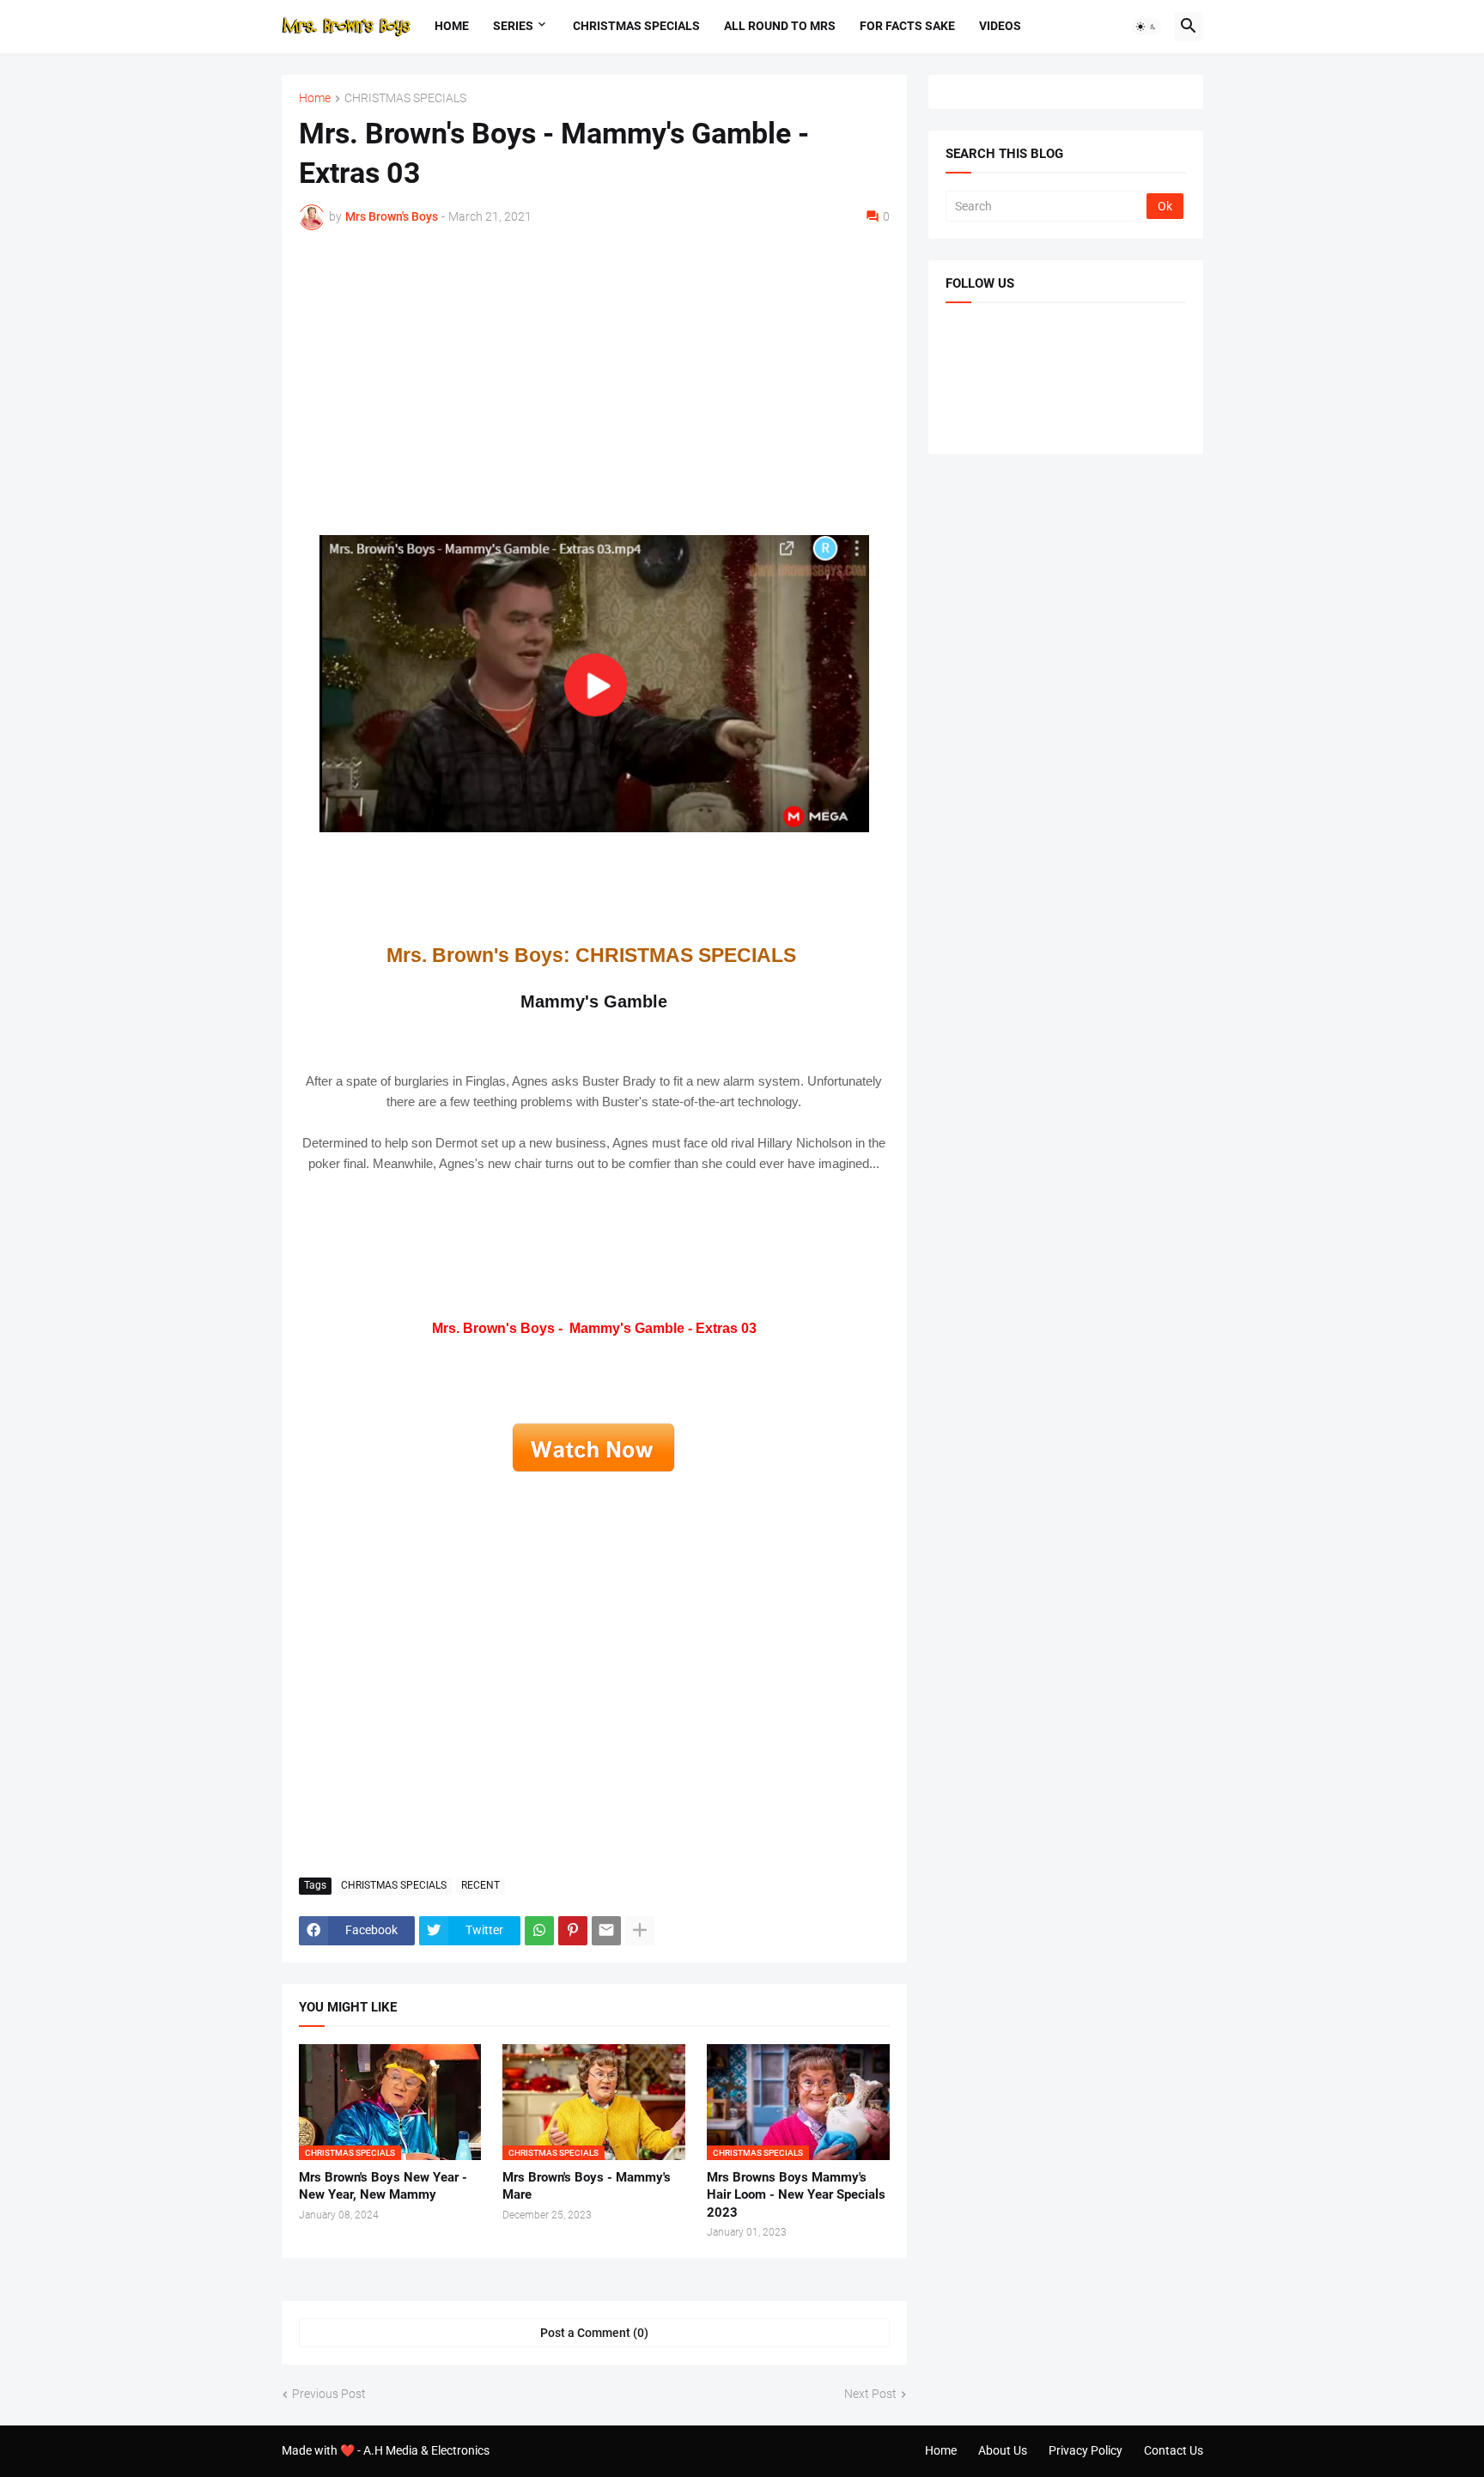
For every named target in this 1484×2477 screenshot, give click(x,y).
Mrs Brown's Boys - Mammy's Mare (587, 2186)
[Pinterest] (573, 1931)
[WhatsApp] (539, 1931)
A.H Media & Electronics (426, 2450)
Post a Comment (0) (594, 2333)
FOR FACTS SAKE (907, 26)
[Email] (606, 1931)
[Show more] (640, 1931)
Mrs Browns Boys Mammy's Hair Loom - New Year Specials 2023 (796, 2195)
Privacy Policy (1086, 2450)
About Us (1003, 2450)
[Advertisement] (594, 372)
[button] (1146, 27)
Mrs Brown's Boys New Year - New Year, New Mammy (383, 2186)
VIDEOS (1000, 26)
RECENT (480, 1885)
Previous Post (329, 2394)
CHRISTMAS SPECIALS (636, 26)
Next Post (870, 2394)
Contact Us (1174, 2450)
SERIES (513, 26)
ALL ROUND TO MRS (780, 26)
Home (452, 26)
